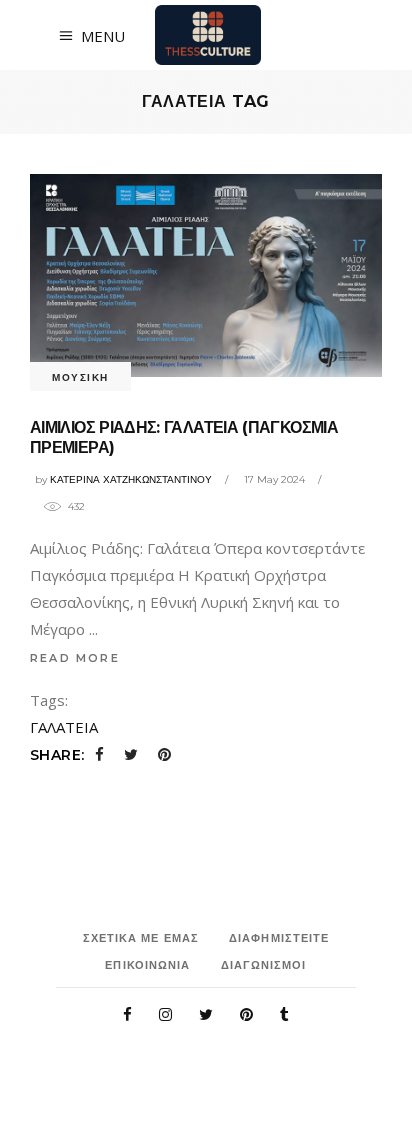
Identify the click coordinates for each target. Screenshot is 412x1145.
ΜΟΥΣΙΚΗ (80, 377)
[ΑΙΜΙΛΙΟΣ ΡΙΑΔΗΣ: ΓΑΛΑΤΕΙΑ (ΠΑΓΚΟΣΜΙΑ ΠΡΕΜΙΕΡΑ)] (206, 275)
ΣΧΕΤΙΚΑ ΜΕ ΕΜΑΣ (141, 938)
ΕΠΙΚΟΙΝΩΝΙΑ (147, 965)
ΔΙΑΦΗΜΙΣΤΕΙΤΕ (279, 938)
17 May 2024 (274, 479)
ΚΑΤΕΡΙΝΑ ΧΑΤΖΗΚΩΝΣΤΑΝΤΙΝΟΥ (131, 479)
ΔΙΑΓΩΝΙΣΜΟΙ (264, 965)
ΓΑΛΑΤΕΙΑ (64, 727)
